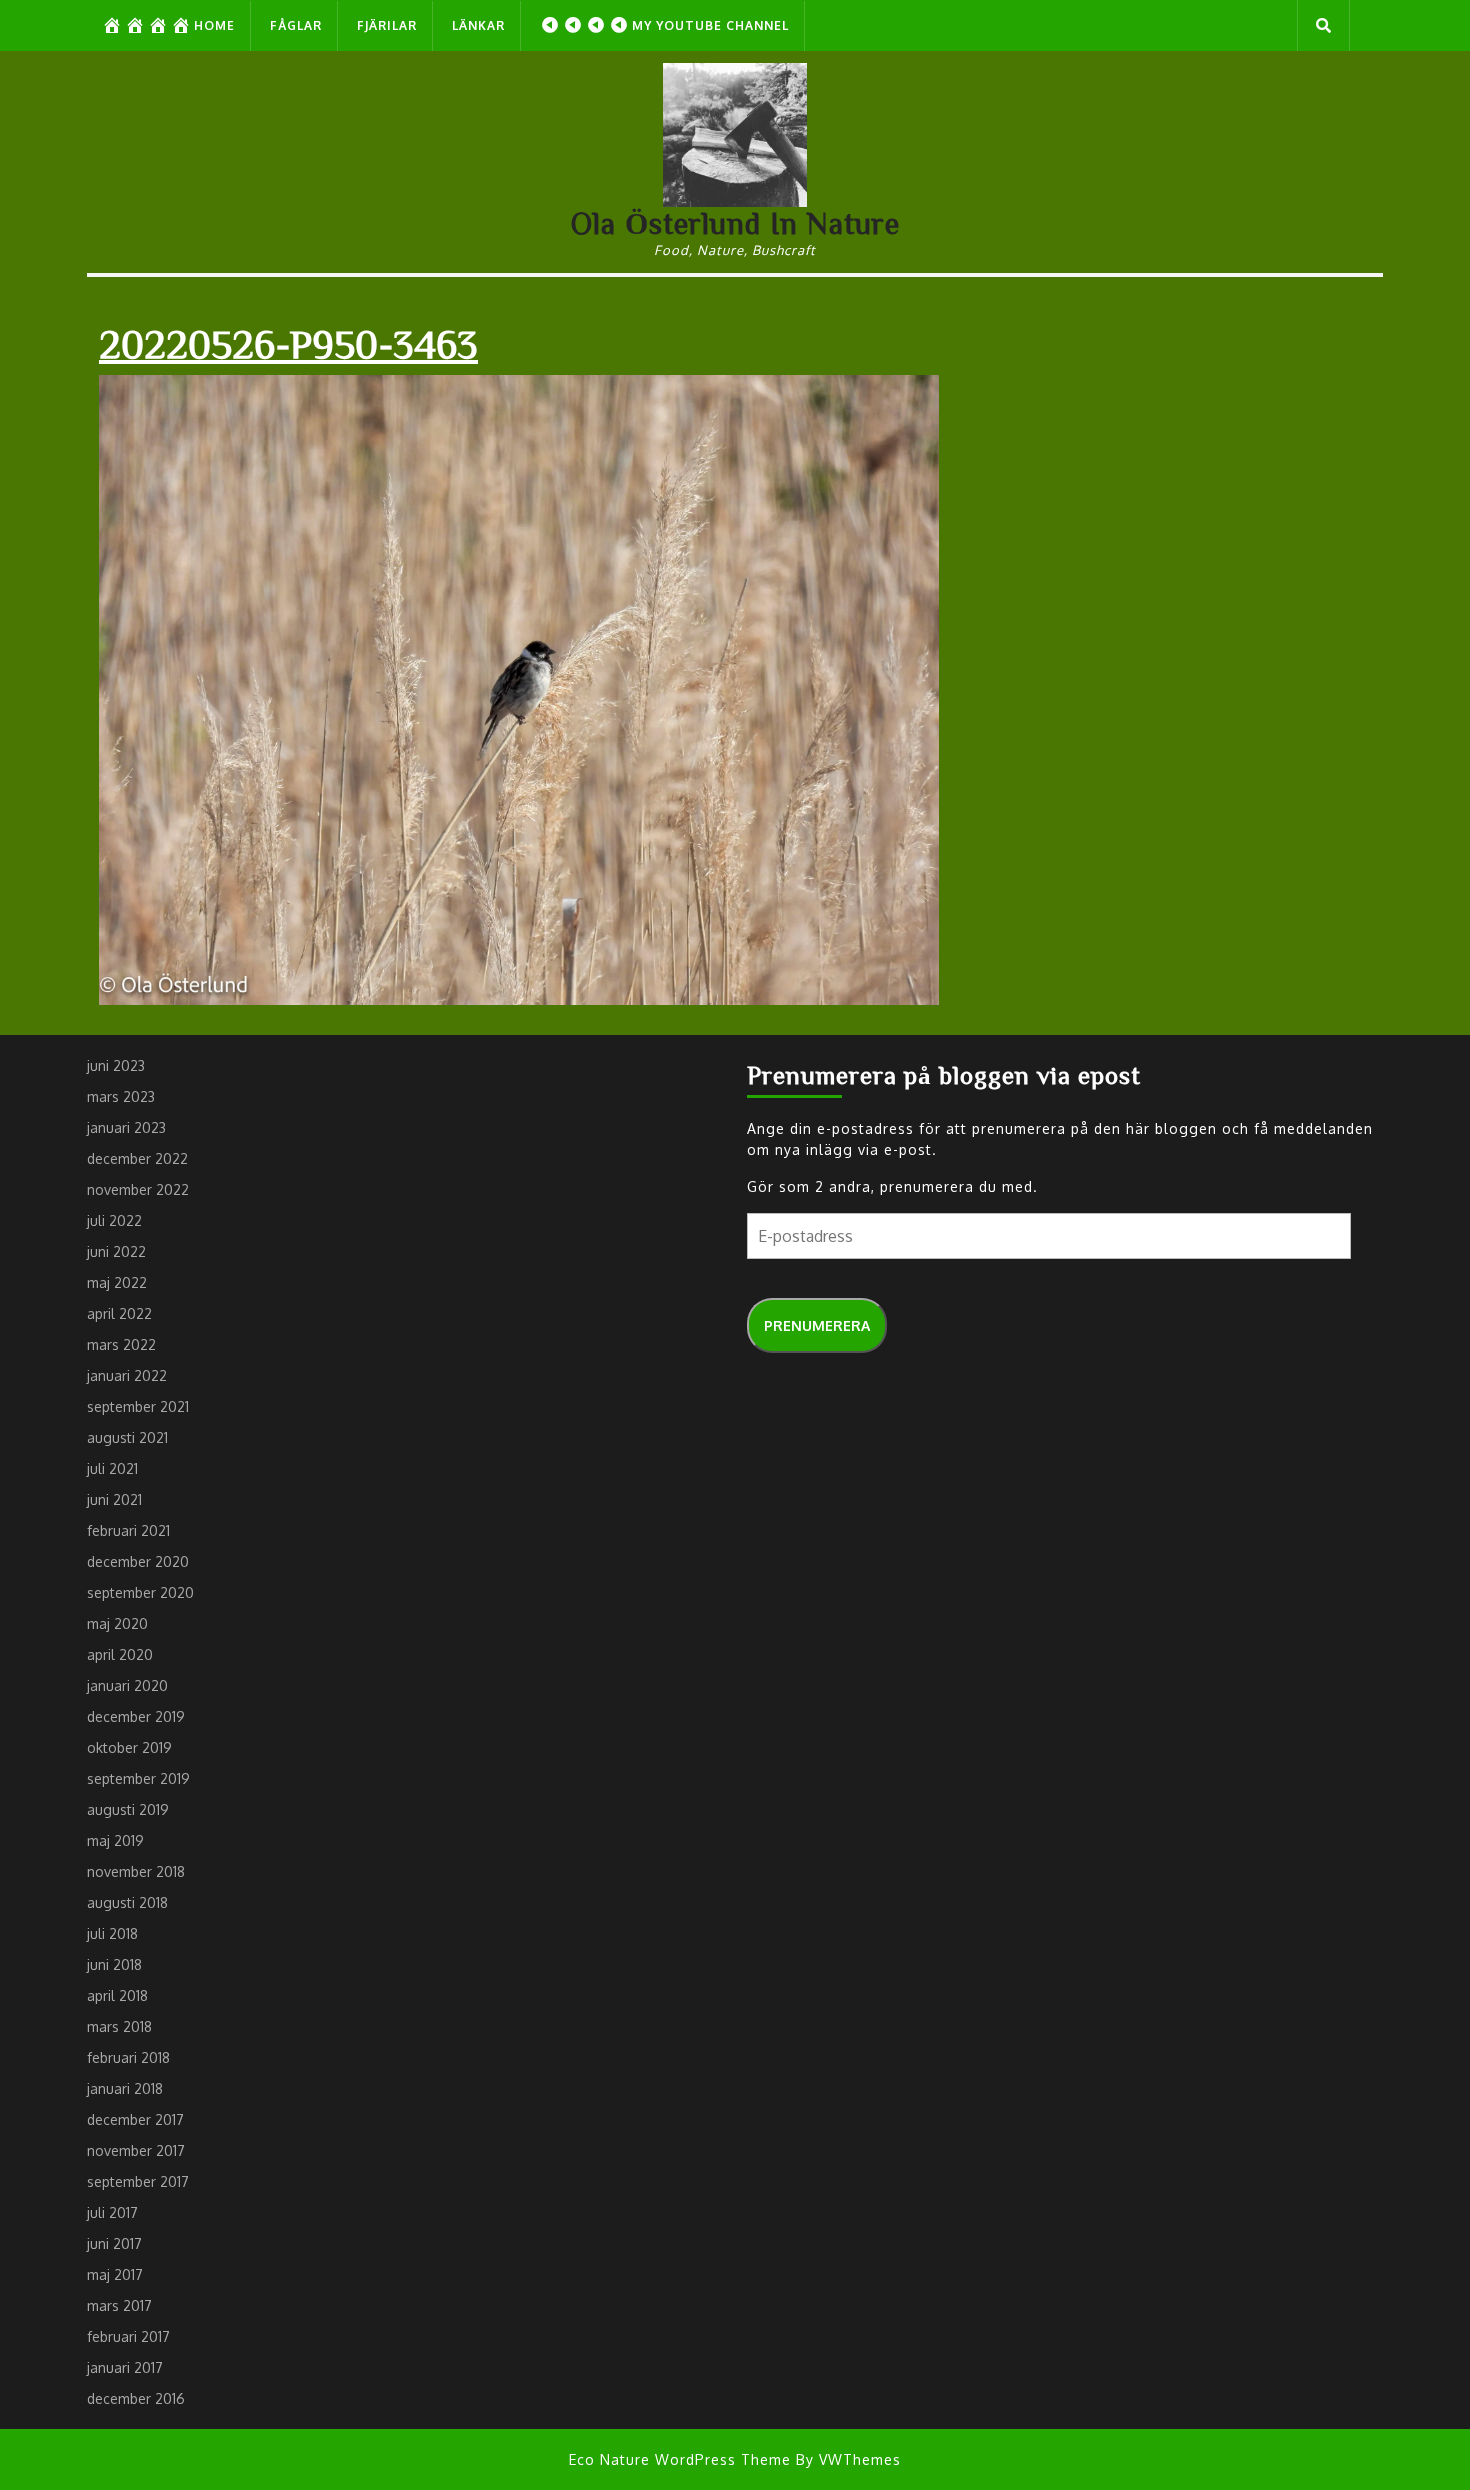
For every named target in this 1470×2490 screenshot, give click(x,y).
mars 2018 (119, 2026)
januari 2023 (126, 1127)
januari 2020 (127, 1685)
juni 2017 (114, 2243)
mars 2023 (121, 1096)
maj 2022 (117, 1282)
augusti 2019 (128, 1809)
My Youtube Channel (710, 25)
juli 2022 (114, 1220)
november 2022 (138, 1189)
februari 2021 (128, 1530)
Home (214, 25)
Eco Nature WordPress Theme (680, 2459)
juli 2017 (112, 2212)
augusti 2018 (127, 1902)
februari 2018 (128, 2057)
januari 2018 (125, 2088)
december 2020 (138, 1561)
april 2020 (120, 1654)
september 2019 (138, 1778)
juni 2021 (114, 1499)
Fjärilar (387, 25)
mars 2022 (121, 1344)
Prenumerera (817, 1325)
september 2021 (138, 1406)
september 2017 (138, 2181)
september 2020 (140, 1592)
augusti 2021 (127, 1437)
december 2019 (136, 1716)
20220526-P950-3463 (288, 343)
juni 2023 (116, 1065)
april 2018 (117, 1995)
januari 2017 (125, 2367)
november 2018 (136, 1871)
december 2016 (136, 2398)
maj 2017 (115, 2274)
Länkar (478, 25)
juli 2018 (112, 1933)
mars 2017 (119, 2305)
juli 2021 (112, 1468)
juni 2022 (116, 1251)
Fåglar (296, 25)
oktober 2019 (129, 1747)
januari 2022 (127, 1375)
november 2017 (136, 2150)
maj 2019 (115, 1840)
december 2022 (137, 1158)
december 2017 (135, 2119)
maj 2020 (117, 1623)
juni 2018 (114, 1964)
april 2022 (119, 1313)
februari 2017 (128, 2336)
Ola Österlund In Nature (735, 223)
